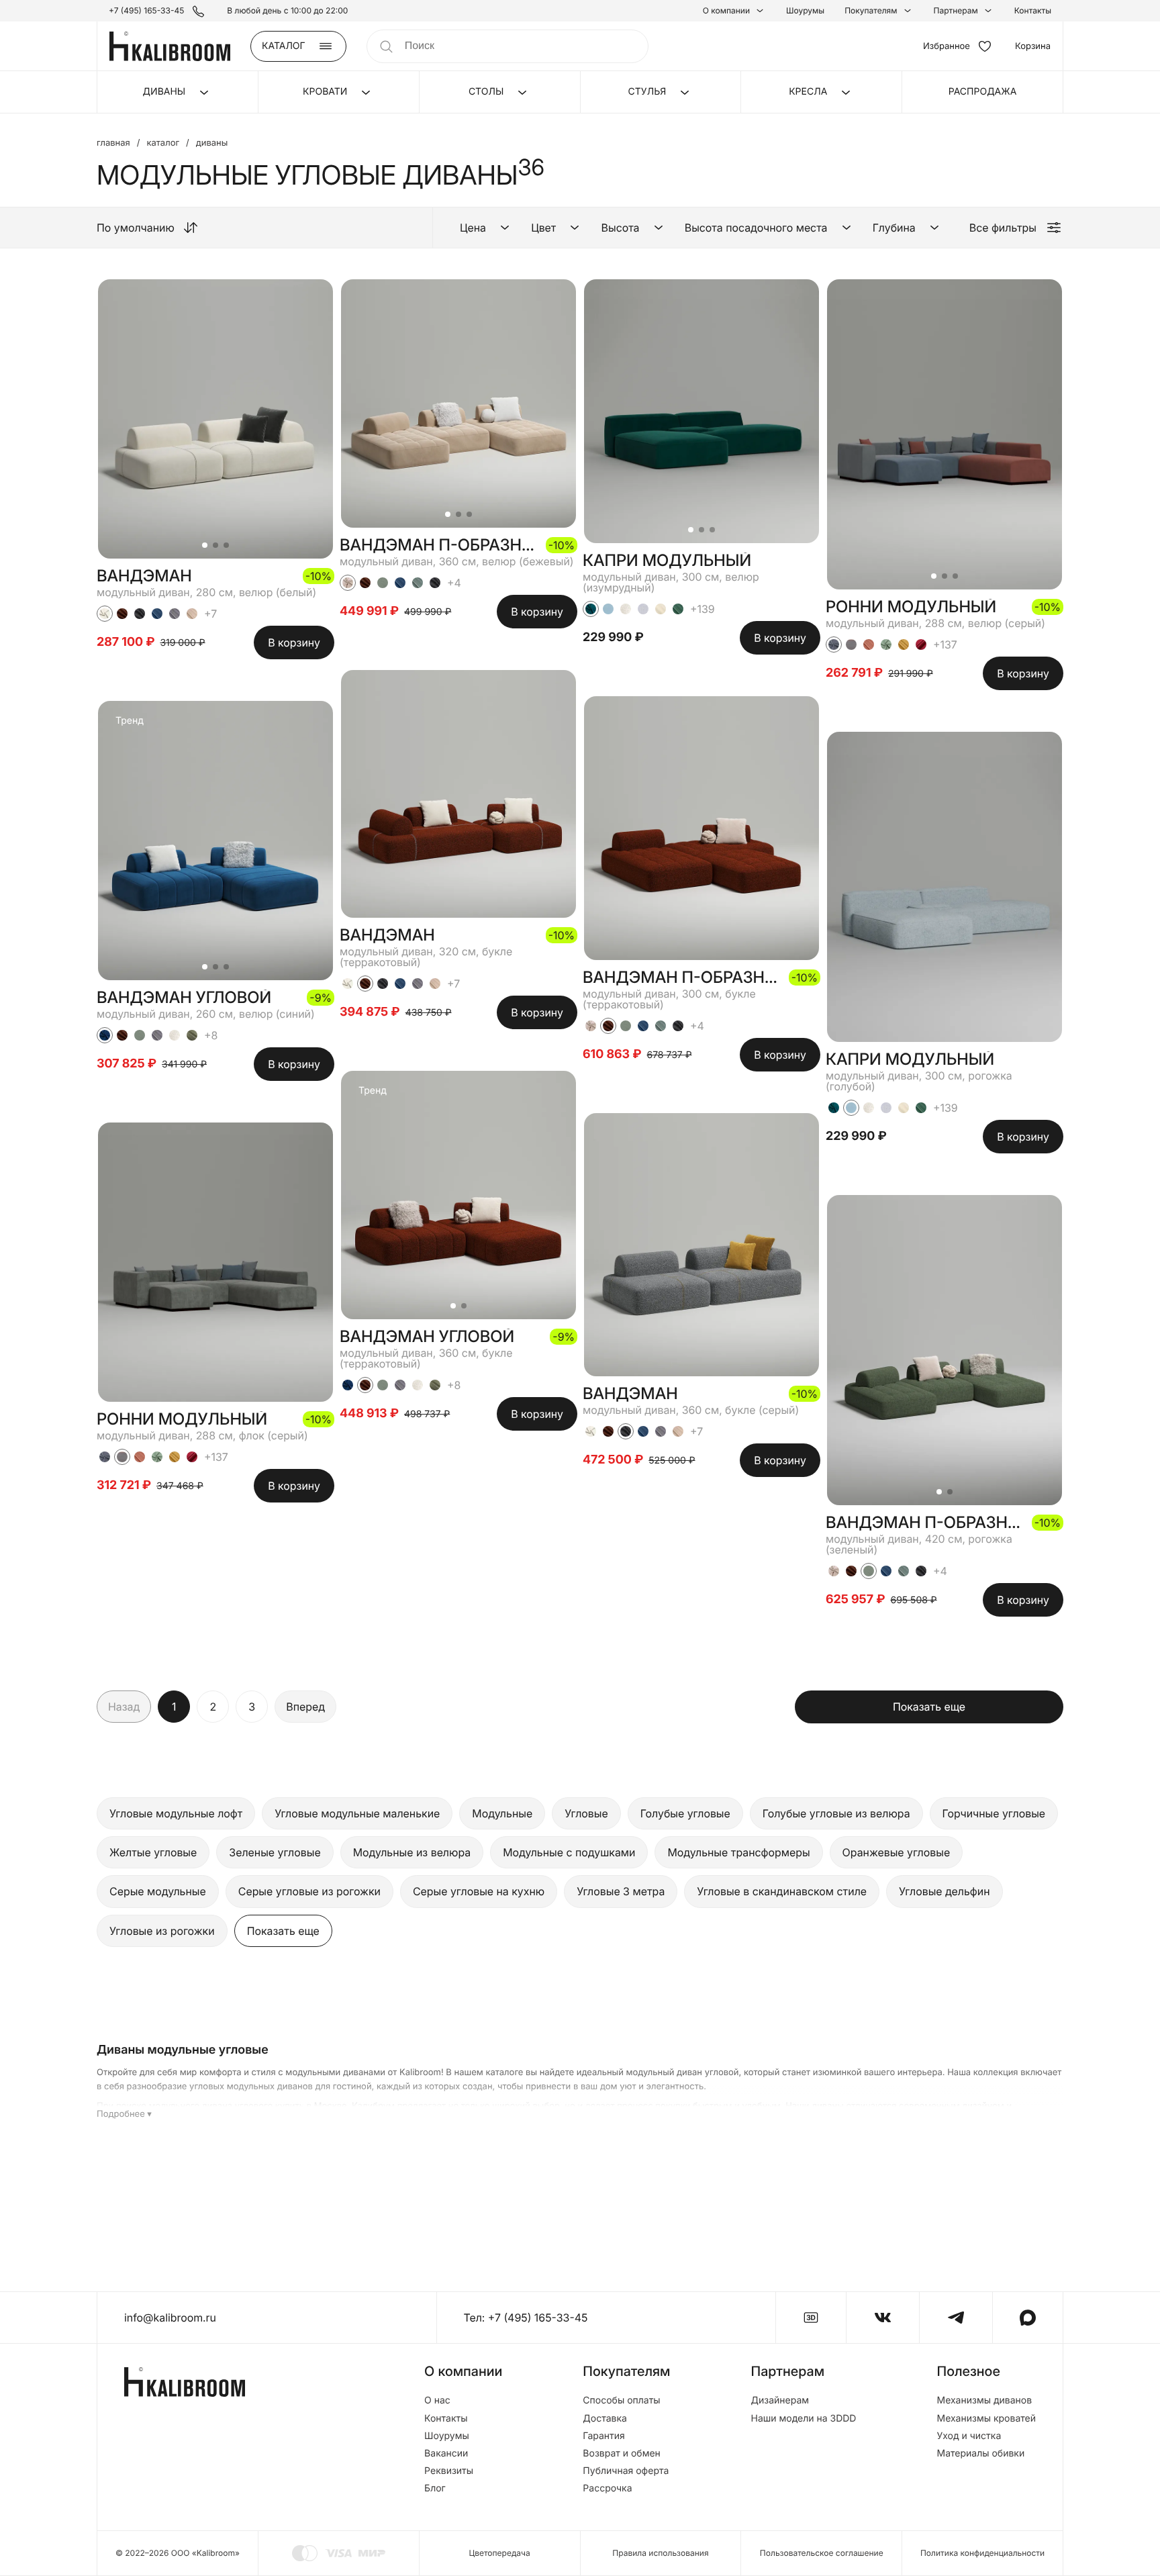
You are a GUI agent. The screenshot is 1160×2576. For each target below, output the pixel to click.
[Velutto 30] (157, 1457)
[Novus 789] (157, 614)
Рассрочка (607, 2489)
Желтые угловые (153, 1852)
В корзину (294, 642)
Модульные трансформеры (738, 1852)
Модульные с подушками (569, 1852)
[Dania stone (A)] (122, 1457)
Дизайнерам (780, 2401)
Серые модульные (158, 1891)
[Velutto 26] (105, 1035)
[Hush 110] (661, 609)
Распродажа (983, 92)
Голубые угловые (685, 1813)
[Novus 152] (192, 614)
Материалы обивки (980, 2454)
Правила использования (660, 2553)
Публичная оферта (626, 2471)
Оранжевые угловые (897, 1852)
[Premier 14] (192, 1457)
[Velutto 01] (105, 614)
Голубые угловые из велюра (836, 1813)
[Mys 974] (643, 609)
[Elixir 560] (175, 1457)
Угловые (586, 1813)
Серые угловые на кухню (479, 1891)
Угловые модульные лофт (176, 1813)
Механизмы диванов (984, 2401)
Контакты (1033, 11)
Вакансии (446, 2454)
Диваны (212, 143)
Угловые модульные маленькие (357, 1813)
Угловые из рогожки (162, 1931)
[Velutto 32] (105, 1457)
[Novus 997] (175, 614)
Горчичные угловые (994, 1813)
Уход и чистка (969, 2436)
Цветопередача (500, 2553)
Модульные (502, 1813)
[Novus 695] (418, 583)
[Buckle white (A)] (175, 1035)
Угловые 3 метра (621, 1891)
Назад (124, 1707)
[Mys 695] (140, 1035)
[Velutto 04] (348, 583)
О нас (437, 2401)
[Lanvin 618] (192, 1035)
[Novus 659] (678, 609)
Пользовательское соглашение (822, 2553)
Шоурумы (805, 11)
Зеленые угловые (275, 1852)
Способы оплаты (621, 2401)
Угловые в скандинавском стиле (782, 1891)
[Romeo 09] (608, 609)
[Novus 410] (140, 1457)
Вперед (305, 1707)
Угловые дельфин (944, 1891)
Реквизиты (449, 2471)
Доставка (605, 2419)
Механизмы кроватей (986, 2419)
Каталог (163, 143)
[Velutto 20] (591, 609)
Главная (113, 143)
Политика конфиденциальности (982, 2553)
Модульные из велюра (412, 1852)
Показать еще (929, 1707)
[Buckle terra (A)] (122, 614)
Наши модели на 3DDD (804, 2419)
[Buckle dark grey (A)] (140, 614)
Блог (435, 2489)
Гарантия (604, 2436)
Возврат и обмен (622, 2454)
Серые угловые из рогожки (309, 1891)
